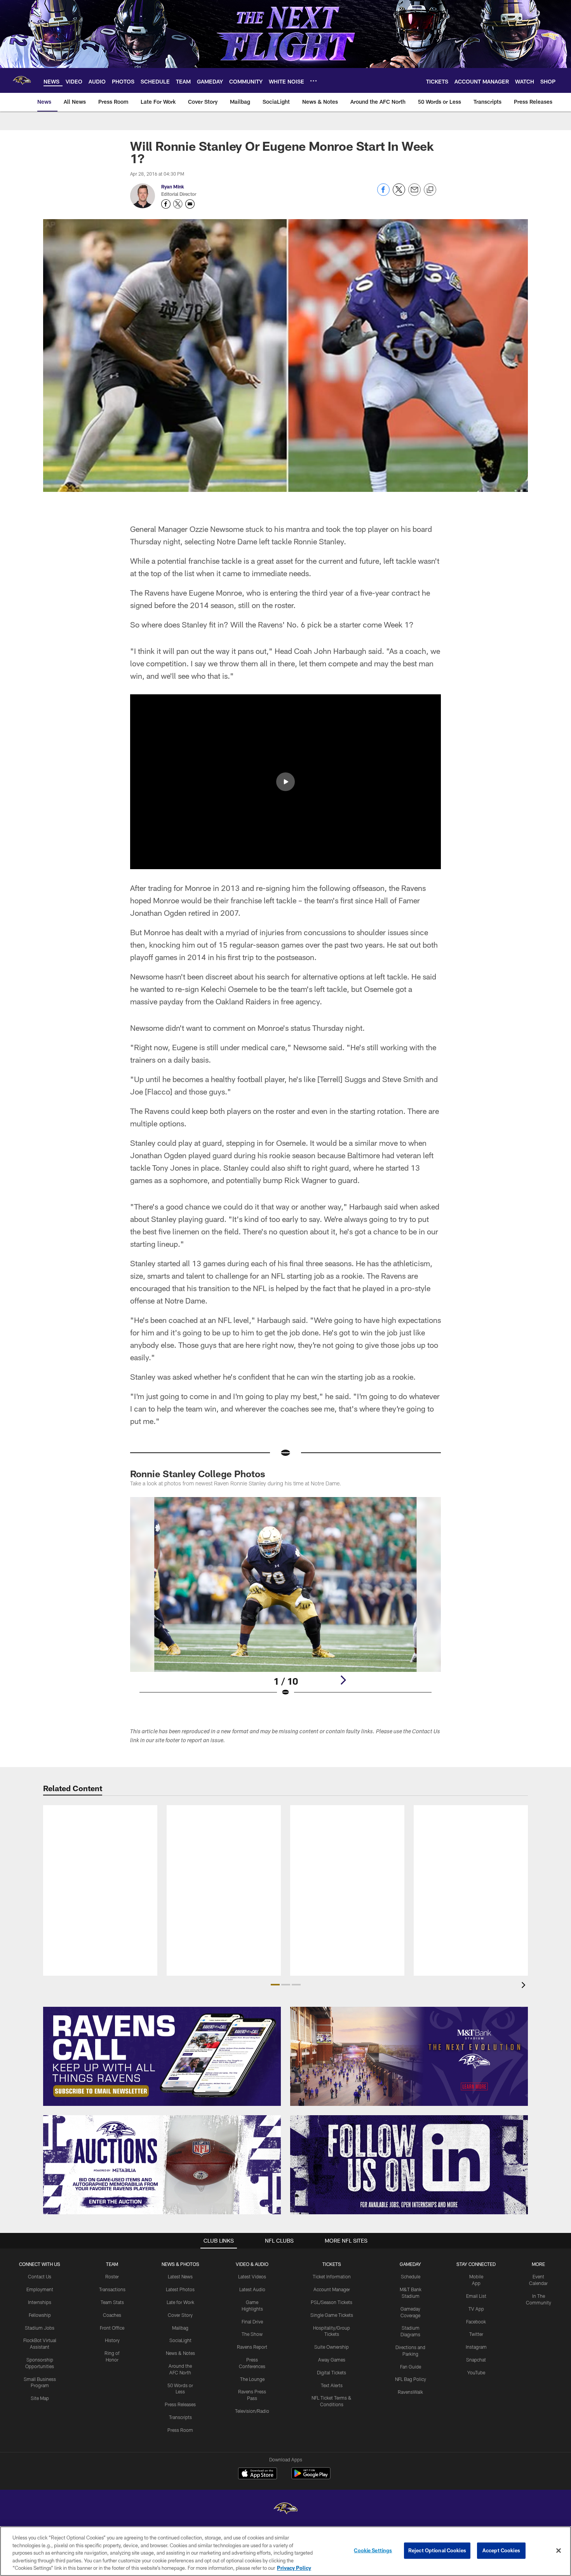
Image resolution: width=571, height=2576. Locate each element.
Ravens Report (252, 2347)
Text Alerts (332, 2385)
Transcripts (180, 2417)
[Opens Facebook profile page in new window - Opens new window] (166, 204)
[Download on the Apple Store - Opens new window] (258, 2474)
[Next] (343, 1680)
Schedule (411, 2276)
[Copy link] (430, 190)
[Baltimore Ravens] (285, 2509)
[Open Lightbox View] (285, 1602)
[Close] (559, 2551)
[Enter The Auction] (162, 2165)
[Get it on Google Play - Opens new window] (311, 2477)
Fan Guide (411, 2367)
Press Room (180, 2430)
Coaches (112, 2315)
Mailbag (180, 2328)
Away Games (332, 2360)
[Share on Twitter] (399, 194)
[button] (285, 782)
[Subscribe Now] (162, 2056)
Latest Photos (180, 2289)
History (112, 2340)
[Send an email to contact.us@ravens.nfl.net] (190, 204)
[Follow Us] (409, 2165)
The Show (252, 2334)
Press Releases (180, 2404)
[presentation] (525, 1986)
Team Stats (112, 2302)
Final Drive (252, 2322)
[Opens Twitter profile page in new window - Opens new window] (178, 204)
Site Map (40, 2398)
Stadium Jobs (40, 2328)
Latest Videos (252, 2276)
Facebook (476, 2322)
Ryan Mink (173, 186)
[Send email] (414, 194)
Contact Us (40, 2276)
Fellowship (40, 2315)
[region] (285, 2551)
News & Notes (180, 2353)
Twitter (476, 2334)
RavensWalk (410, 2392)
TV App (476, 2309)
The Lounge (252, 2379)
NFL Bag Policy (411, 2379)
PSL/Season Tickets (332, 2302)
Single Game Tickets (332, 2315)
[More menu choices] (313, 81)
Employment (40, 2289)
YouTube (476, 2372)
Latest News (180, 2276)
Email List (476, 2296)
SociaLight (180, 2340)
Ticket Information (332, 2276)
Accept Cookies (501, 2550)
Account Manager (332, 2289)
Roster (112, 2276)
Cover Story (180, 2315)
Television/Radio (252, 2411)
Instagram (476, 2347)
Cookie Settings (373, 2550)
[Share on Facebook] (383, 194)
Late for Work (180, 2302)
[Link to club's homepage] (22, 80)
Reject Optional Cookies (437, 2550)
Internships (40, 2302)
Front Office (112, 2328)
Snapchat (476, 2360)
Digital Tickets (332, 2372)
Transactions (112, 2289)
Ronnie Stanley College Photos (198, 1474)
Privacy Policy (294, 2568)
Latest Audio (252, 2289)
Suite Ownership (332, 2347)
